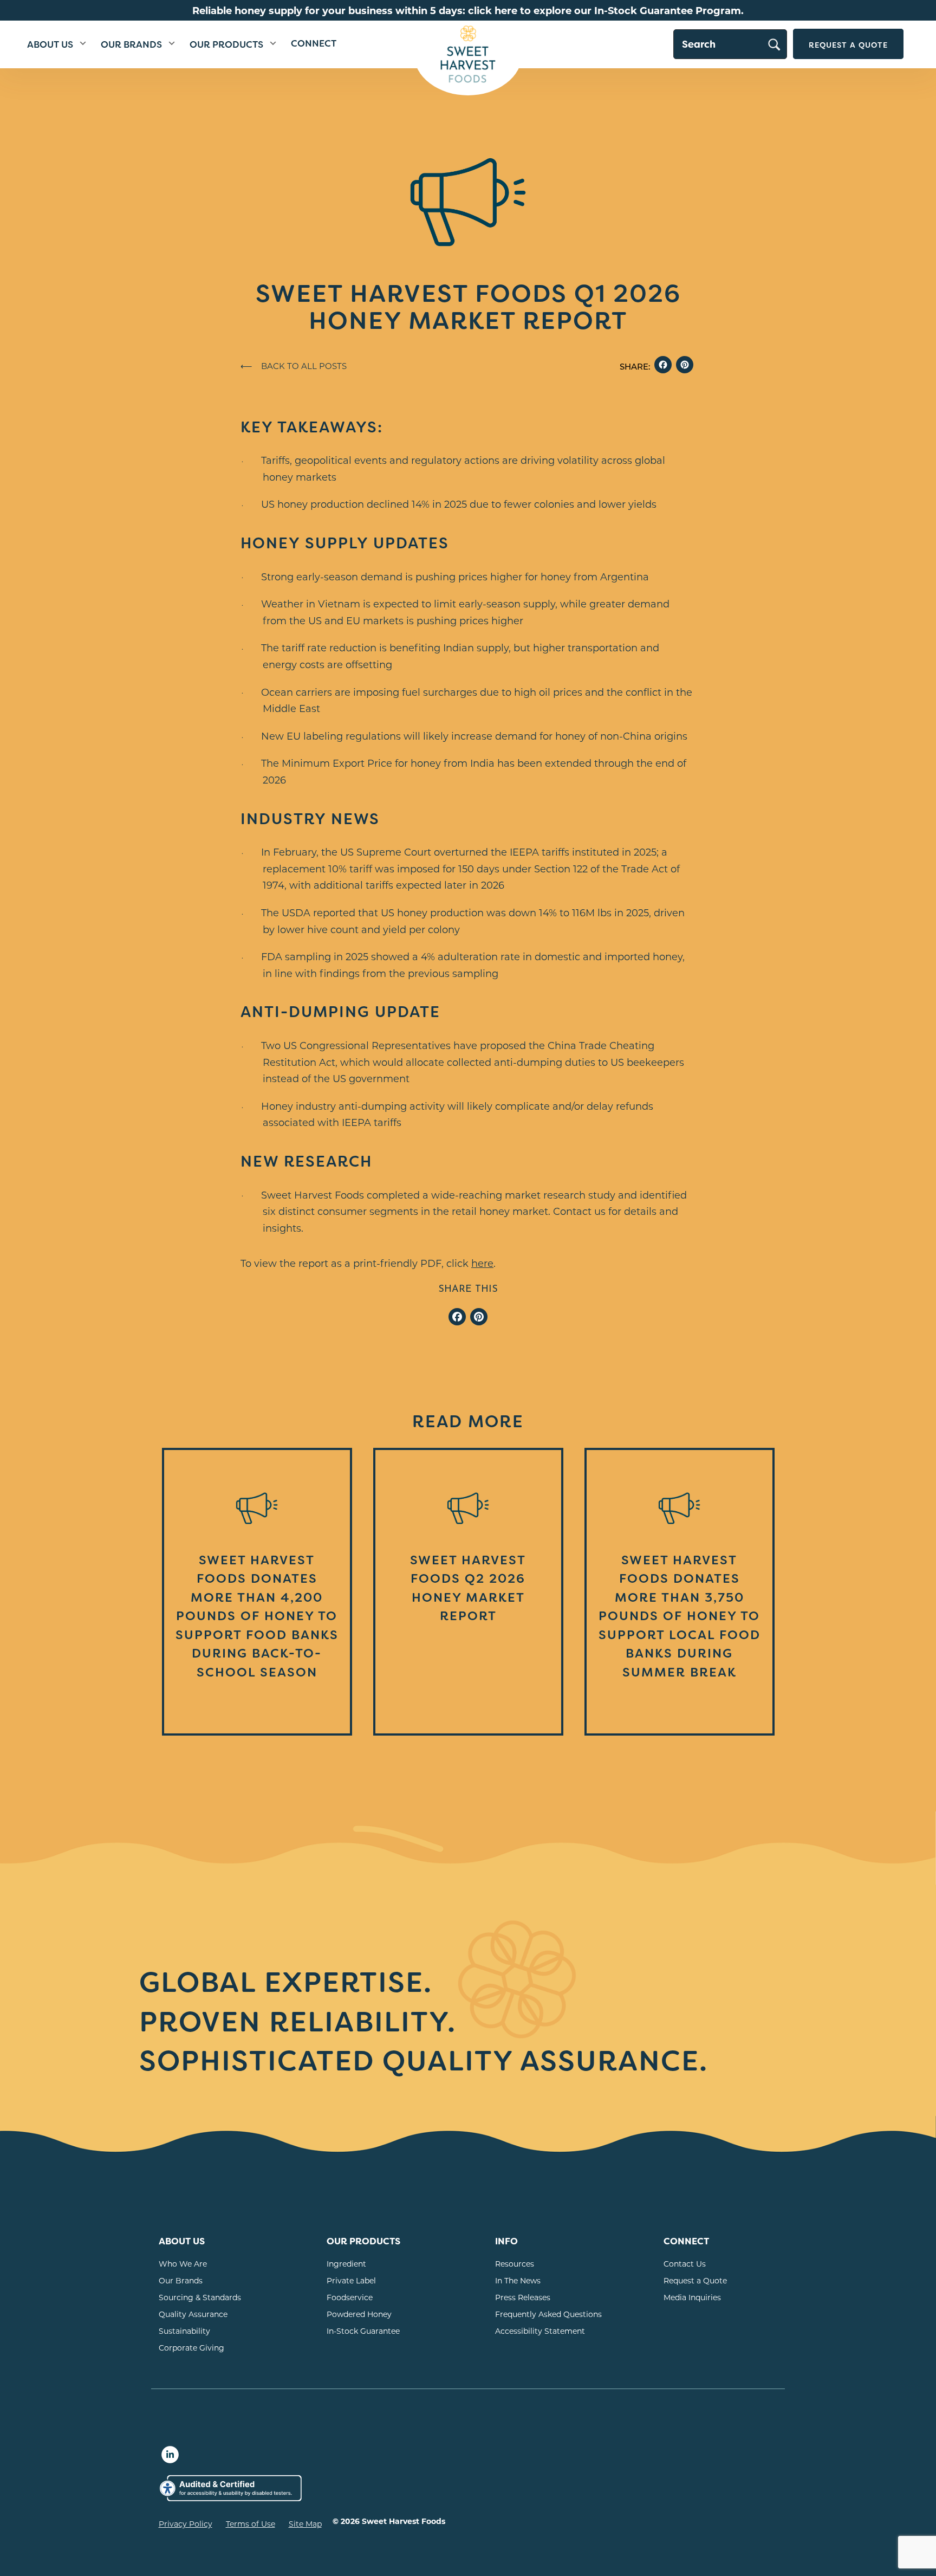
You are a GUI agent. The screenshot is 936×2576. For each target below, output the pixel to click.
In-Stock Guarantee (363, 2331)
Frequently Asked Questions (548, 2314)
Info (506, 2241)
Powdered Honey (359, 2314)
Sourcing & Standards (200, 2297)
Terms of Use (251, 2524)
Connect (314, 44)
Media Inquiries (692, 2297)
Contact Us (685, 2264)
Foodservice (350, 2297)
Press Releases (523, 2297)
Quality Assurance (193, 2314)
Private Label (351, 2280)
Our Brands (131, 45)
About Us (50, 45)
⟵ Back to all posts (294, 366)
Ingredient (346, 2264)
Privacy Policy (186, 2524)
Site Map (305, 2524)
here (482, 1263)
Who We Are (183, 2264)
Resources (515, 2264)
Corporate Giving (191, 2348)
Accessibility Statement (540, 2331)
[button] (83, 44)
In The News (518, 2280)
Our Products (226, 45)
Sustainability (184, 2331)
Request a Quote (848, 45)
